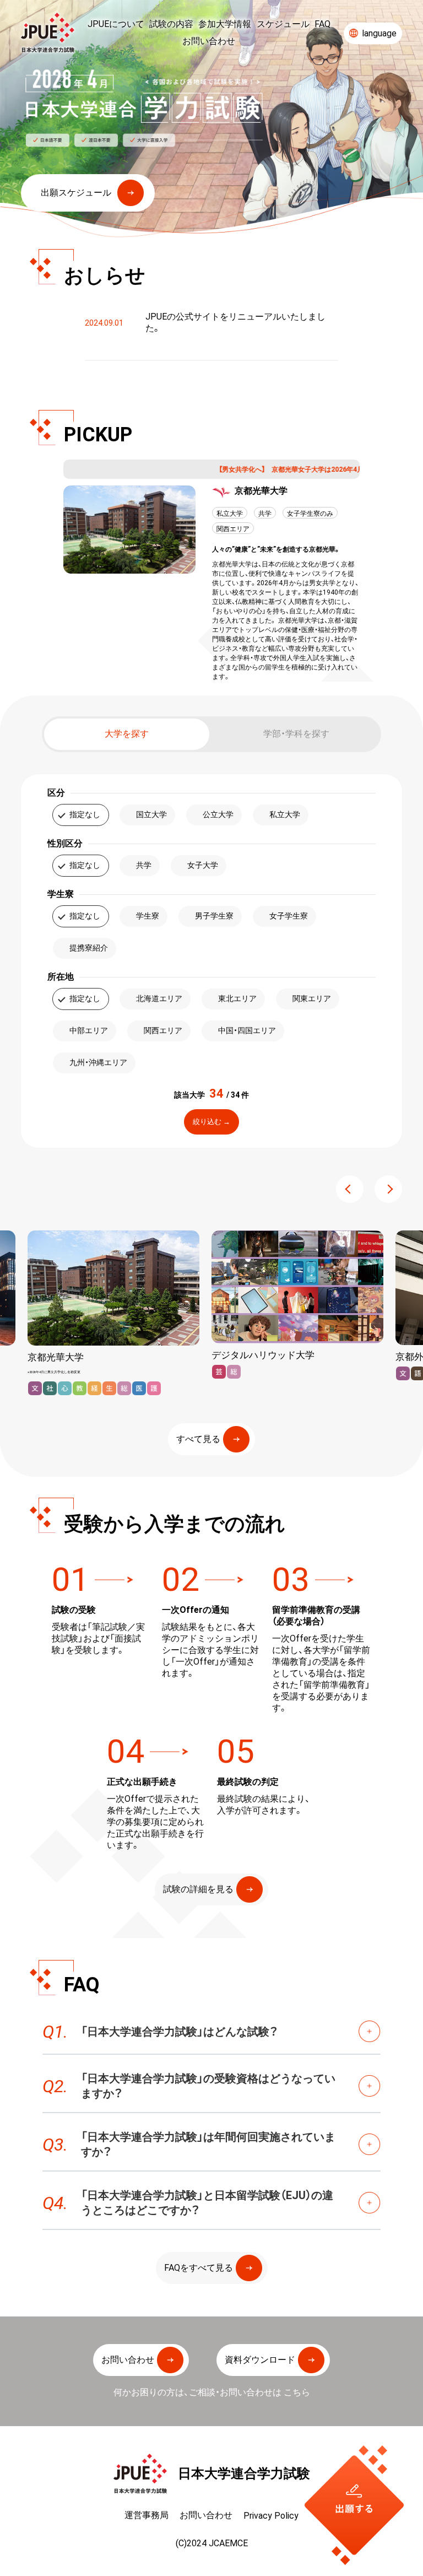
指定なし (85, 814)
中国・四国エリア (247, 1030)
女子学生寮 (289, 916)
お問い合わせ (209, 41)
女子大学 (203, 865)
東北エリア (237, 998)
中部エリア (89, 1030)
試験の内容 (171, 24)
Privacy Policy (271, 2515)
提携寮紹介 (89, 948)
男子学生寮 (214, 916)
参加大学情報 (225, 24)
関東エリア (312, 998)
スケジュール (283, 24)
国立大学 (151, 814)
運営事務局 (147, 2515)
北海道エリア (159, 998)
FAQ (322, 24)
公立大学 (218, 814)
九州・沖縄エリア (98, 1062)
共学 (144, 865)
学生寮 (148, 916)
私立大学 (285, 814)
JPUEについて (116, 24)
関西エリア (163, 1030)
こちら (297, 2392)
